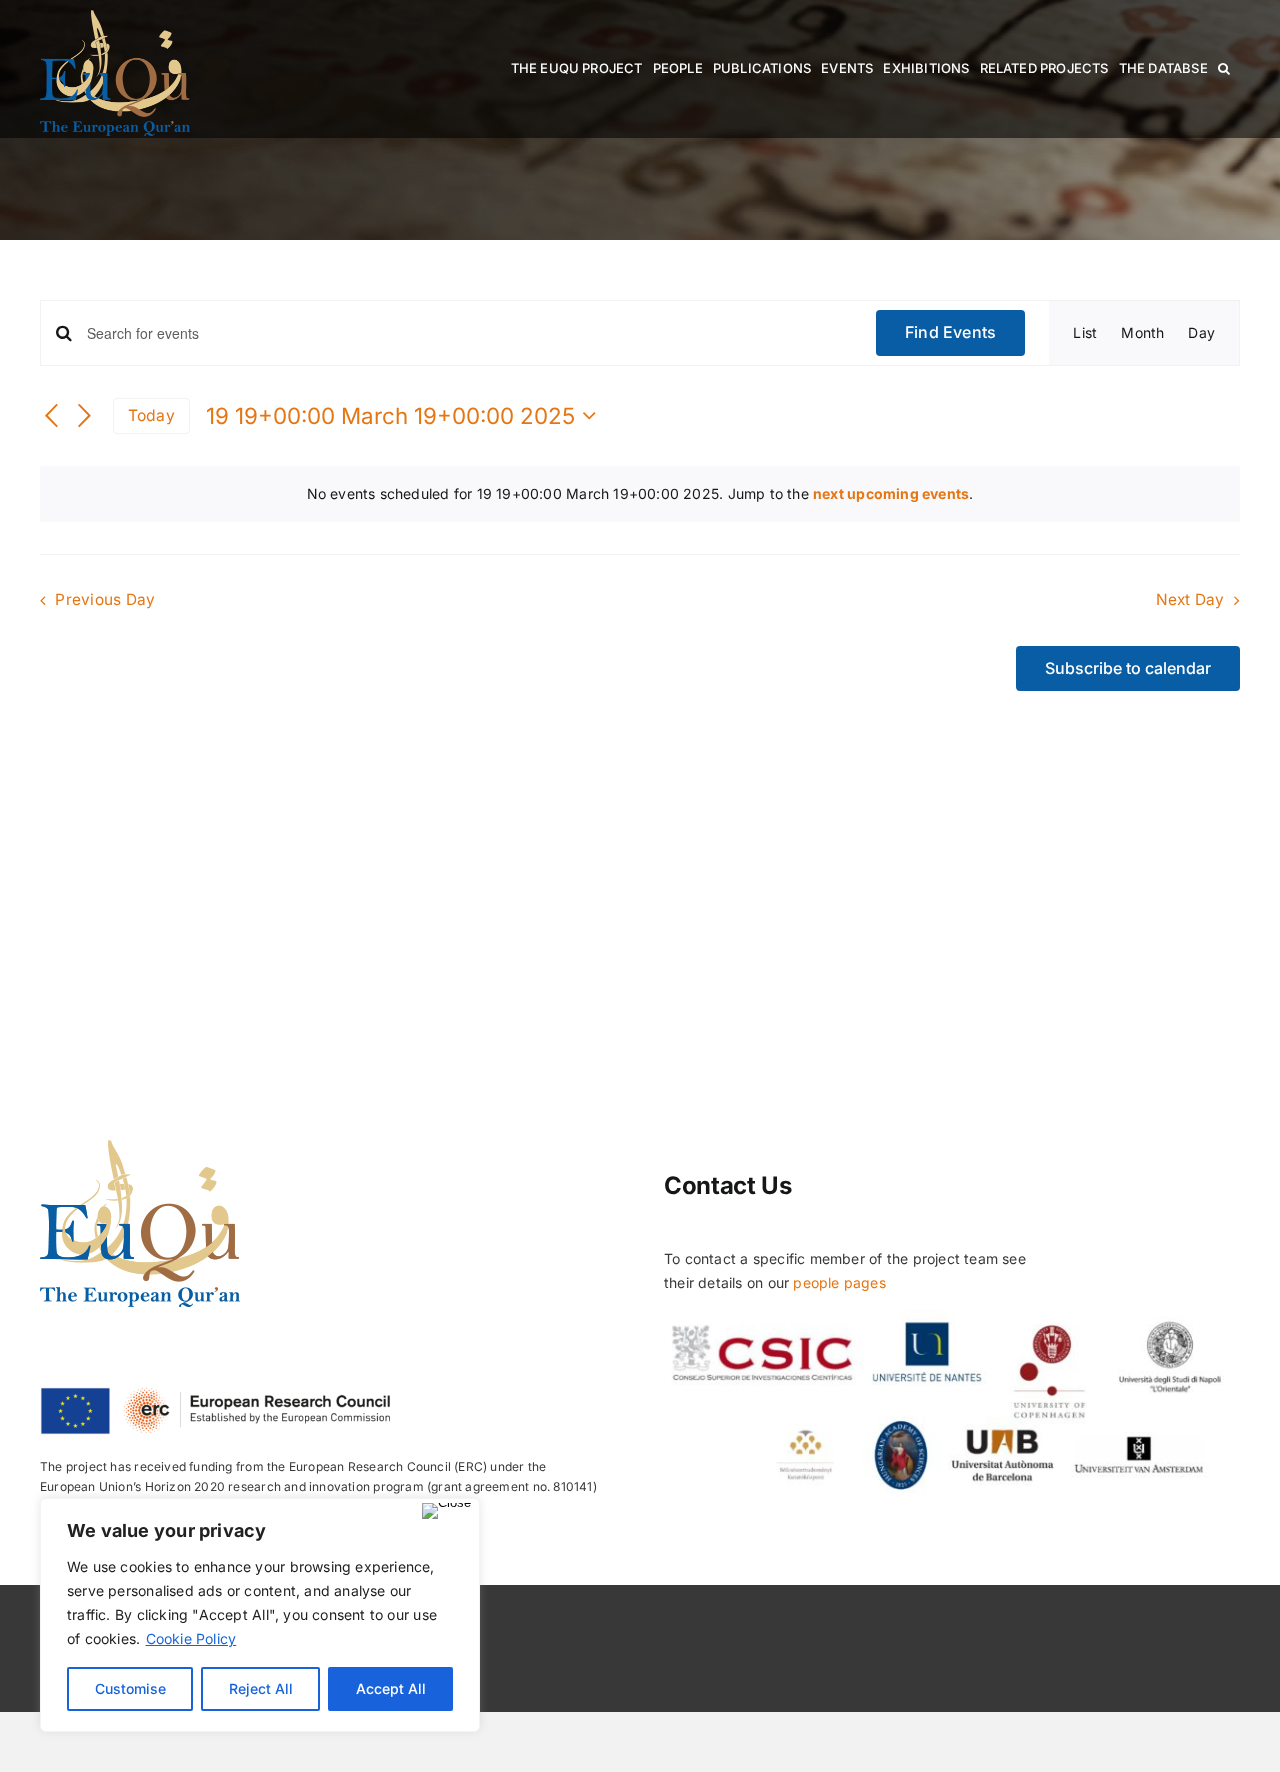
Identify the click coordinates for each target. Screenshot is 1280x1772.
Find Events (951, 332)
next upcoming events (891, 493)
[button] (1224, 68)
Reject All (261, 1688)
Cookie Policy (191, 1638)
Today (151, 415)
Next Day (1190, 599)
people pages (839, 1282)
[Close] (446, 1511)
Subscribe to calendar (1128, 668)
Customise (130, 1688)
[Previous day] (52, 417)
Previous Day (105, 599)
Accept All (391, 1688)
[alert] (640, 494)
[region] (260, 1615)
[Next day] (85, 417)
